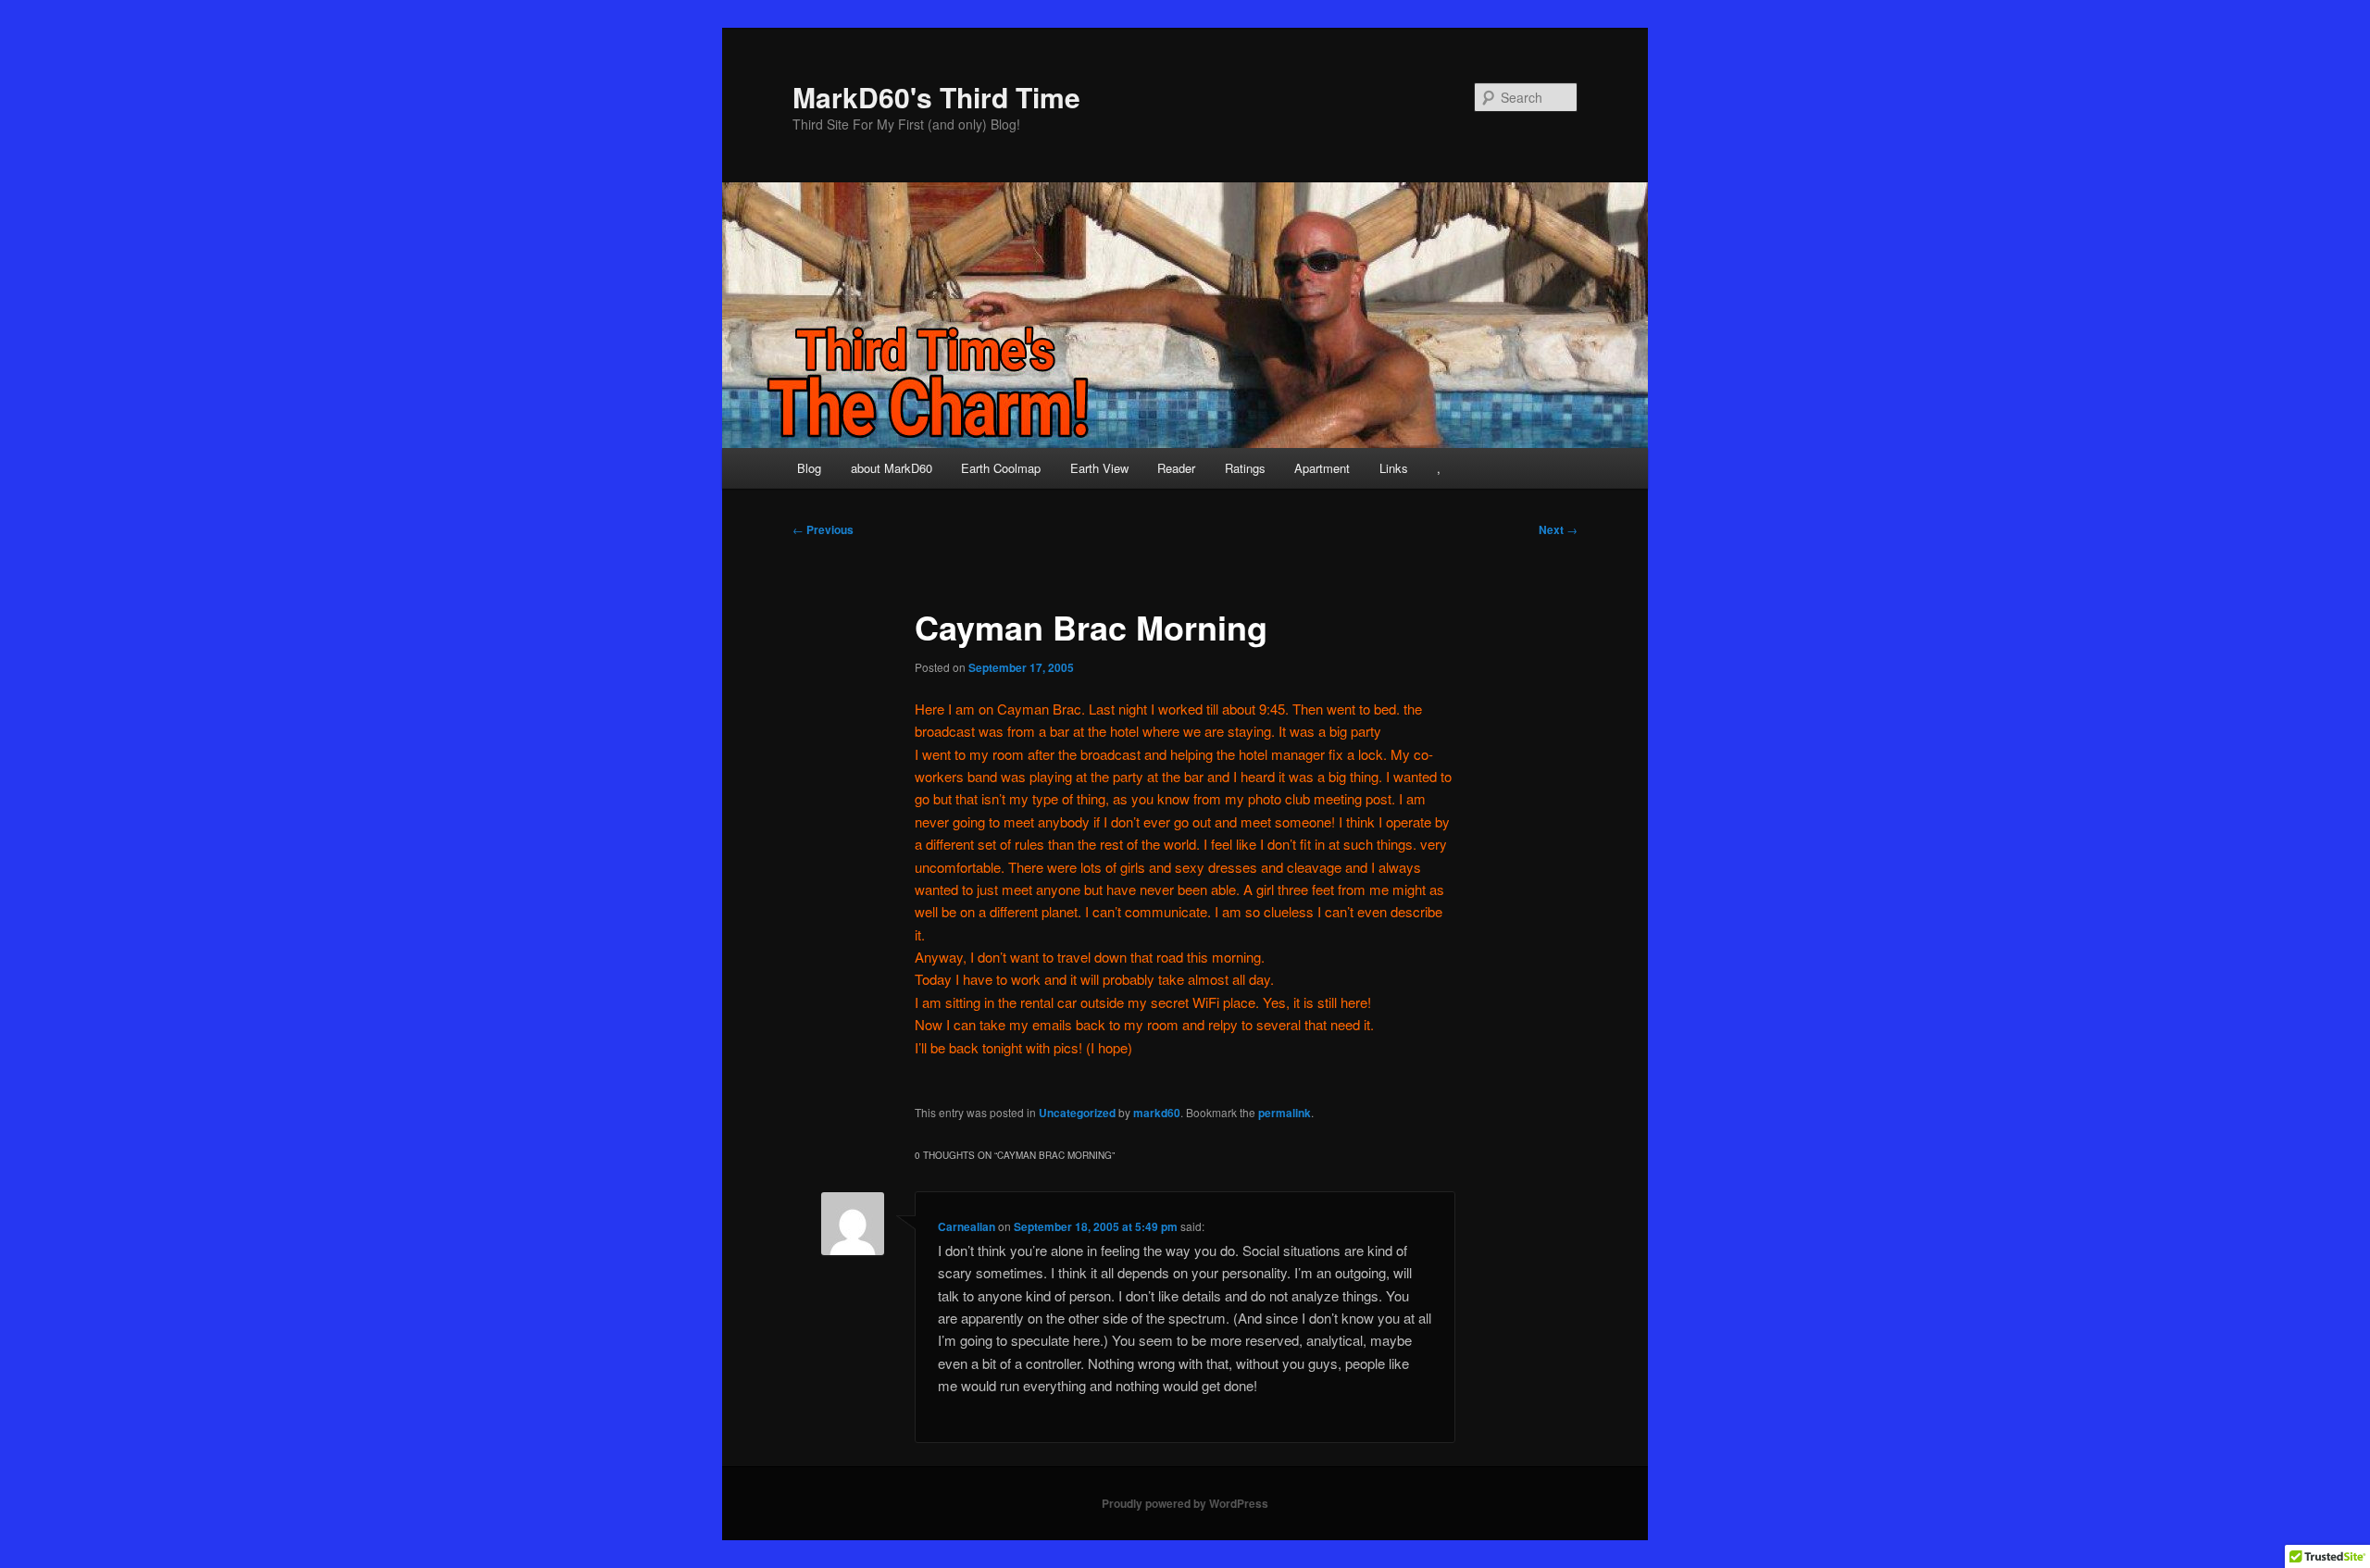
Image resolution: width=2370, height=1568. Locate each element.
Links (1394, 468)
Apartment (1322, 468)
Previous (823, 529)
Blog (809, 468)
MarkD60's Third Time (936, 97)
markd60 (1157, 1113)
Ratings (1245, 468)
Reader (1176, 468)
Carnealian (967, 1226)
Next (1558, 529)
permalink (1285, 1113)
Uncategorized (1077, 1113)
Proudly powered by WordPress (1185, 1503)
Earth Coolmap (1001, 468)
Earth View (1099, 468)
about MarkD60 (892, 468)
